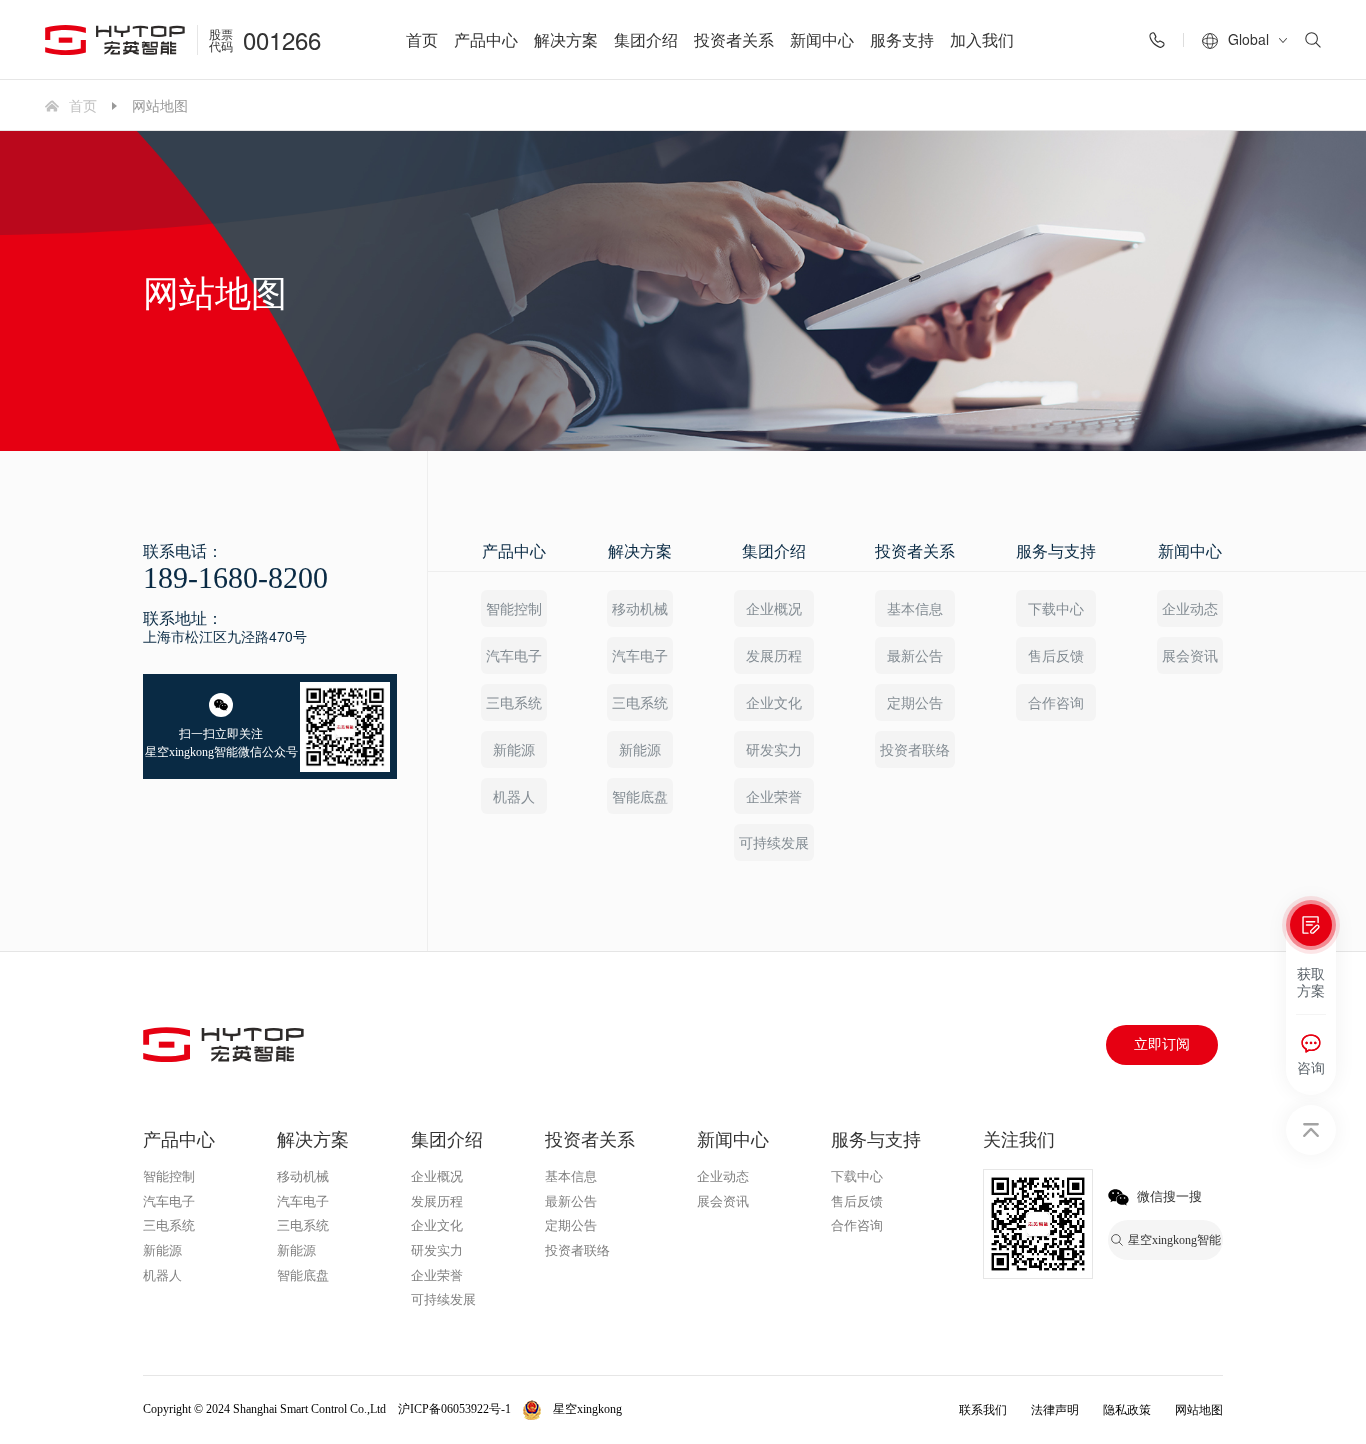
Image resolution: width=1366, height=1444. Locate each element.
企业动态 (1190, 608)
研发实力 (774, 749)
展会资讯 (1190, 655)
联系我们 (983, 1410)
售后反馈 (1056, 655)
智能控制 (514, 608)
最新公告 (915, 655)
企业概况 (774, 608)
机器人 (514, 796)
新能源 (514, 749)
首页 (422, 39)
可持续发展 (774, 842)
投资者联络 (915, 749)
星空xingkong (587, 1409)
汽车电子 (514, 655)
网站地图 (1199, 1410)
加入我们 (982, 39)
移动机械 (640, 608)
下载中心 (1056, 608)
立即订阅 (1162, 1044)
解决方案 (566, 39)
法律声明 (1055, 1410)
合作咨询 (1056, 702)
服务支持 (902, 39)
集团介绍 (646, 39)
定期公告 (915, 702)
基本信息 (915, 608)
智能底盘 (640, 796)
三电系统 (514, 702)
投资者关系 (734, 39)
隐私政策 (1127, 1410)
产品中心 (486, 39)
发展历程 (774, 655)
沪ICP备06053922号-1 (454, 1409)
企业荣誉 (774, 796)
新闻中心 (822, 39)
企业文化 (774, 702)
